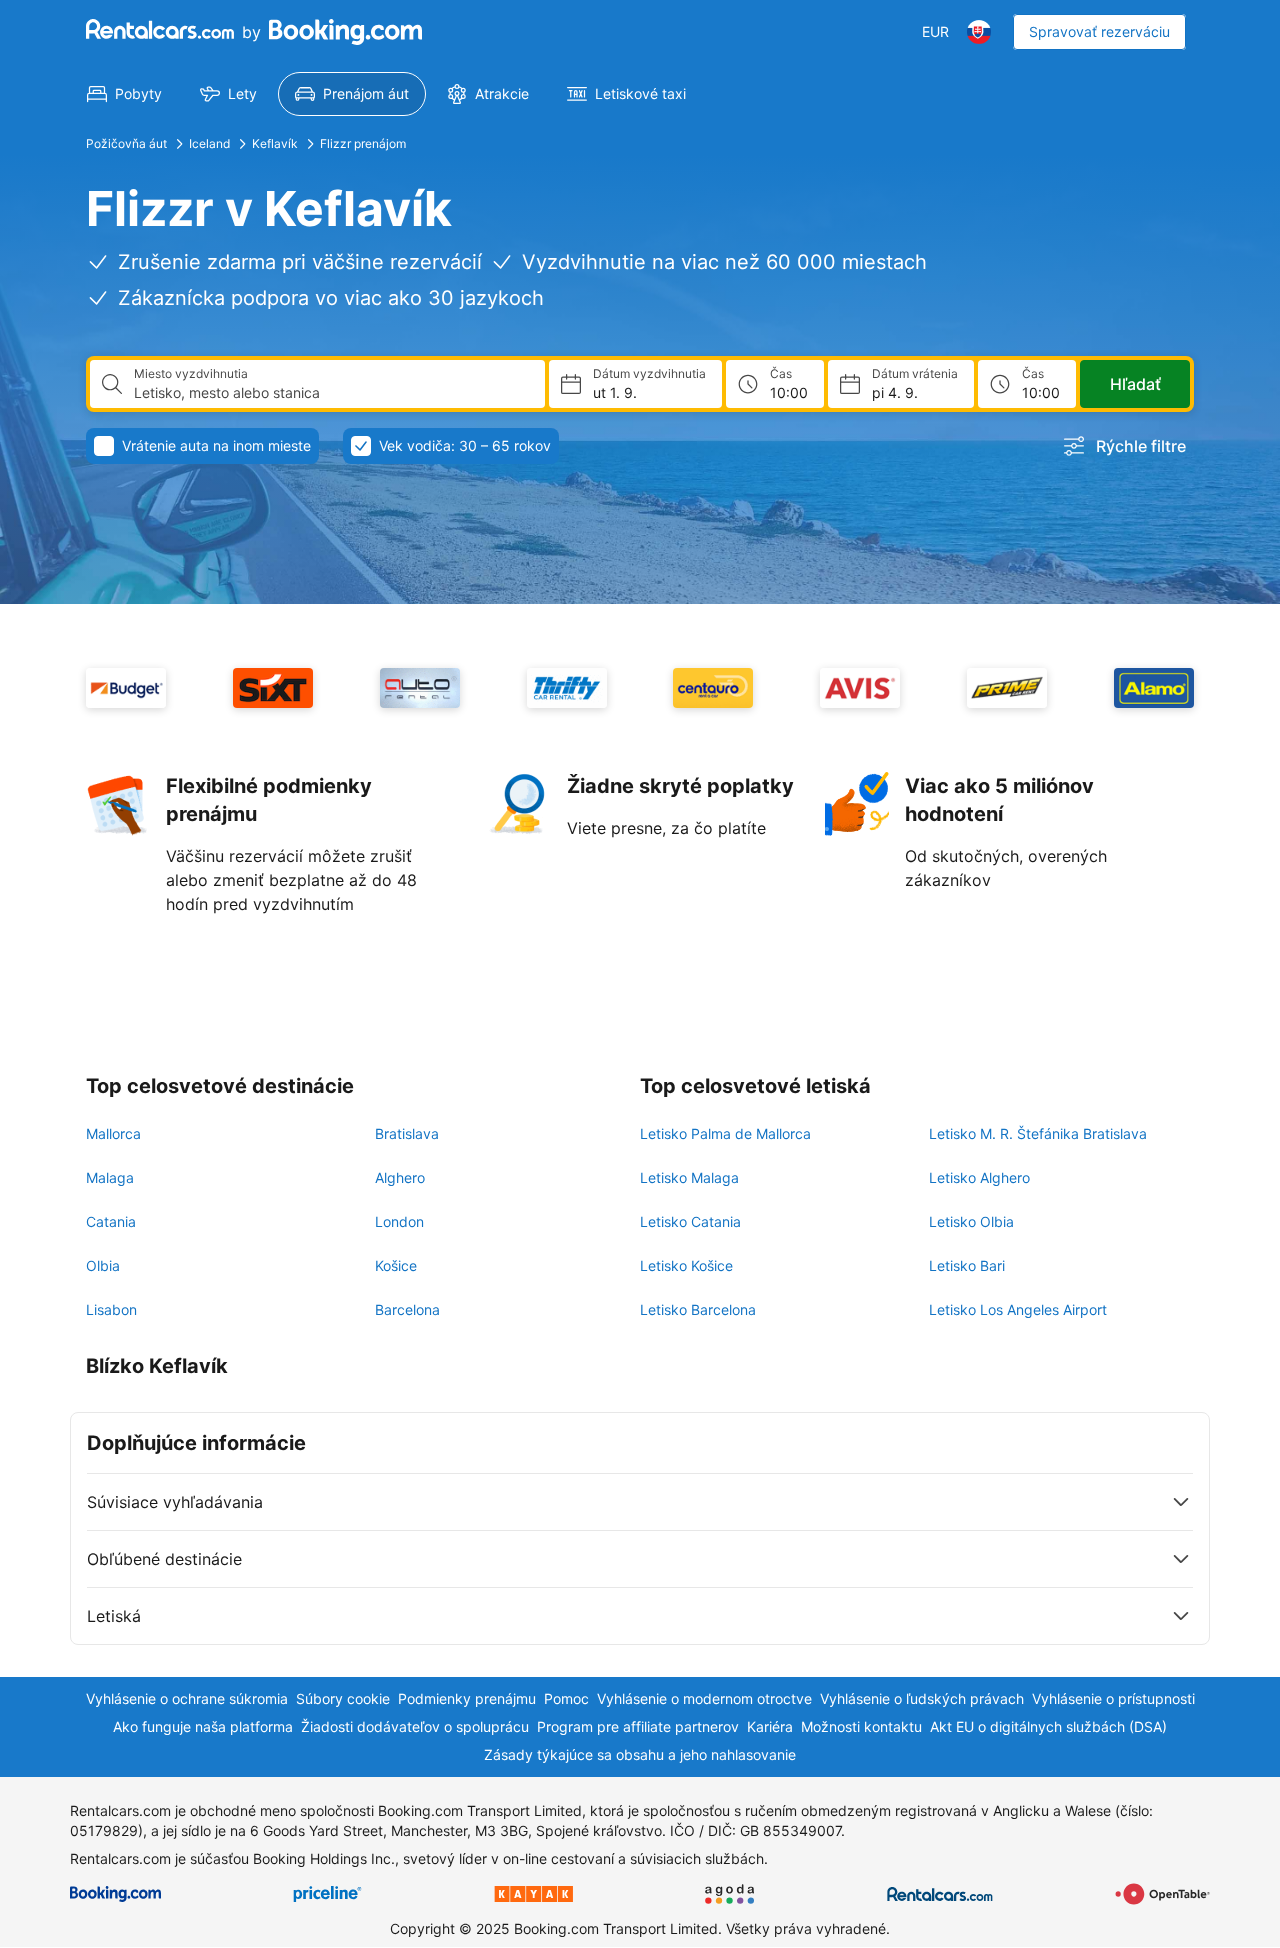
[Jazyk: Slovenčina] (979, 32)
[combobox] (331, 393)
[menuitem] (124, 94)
